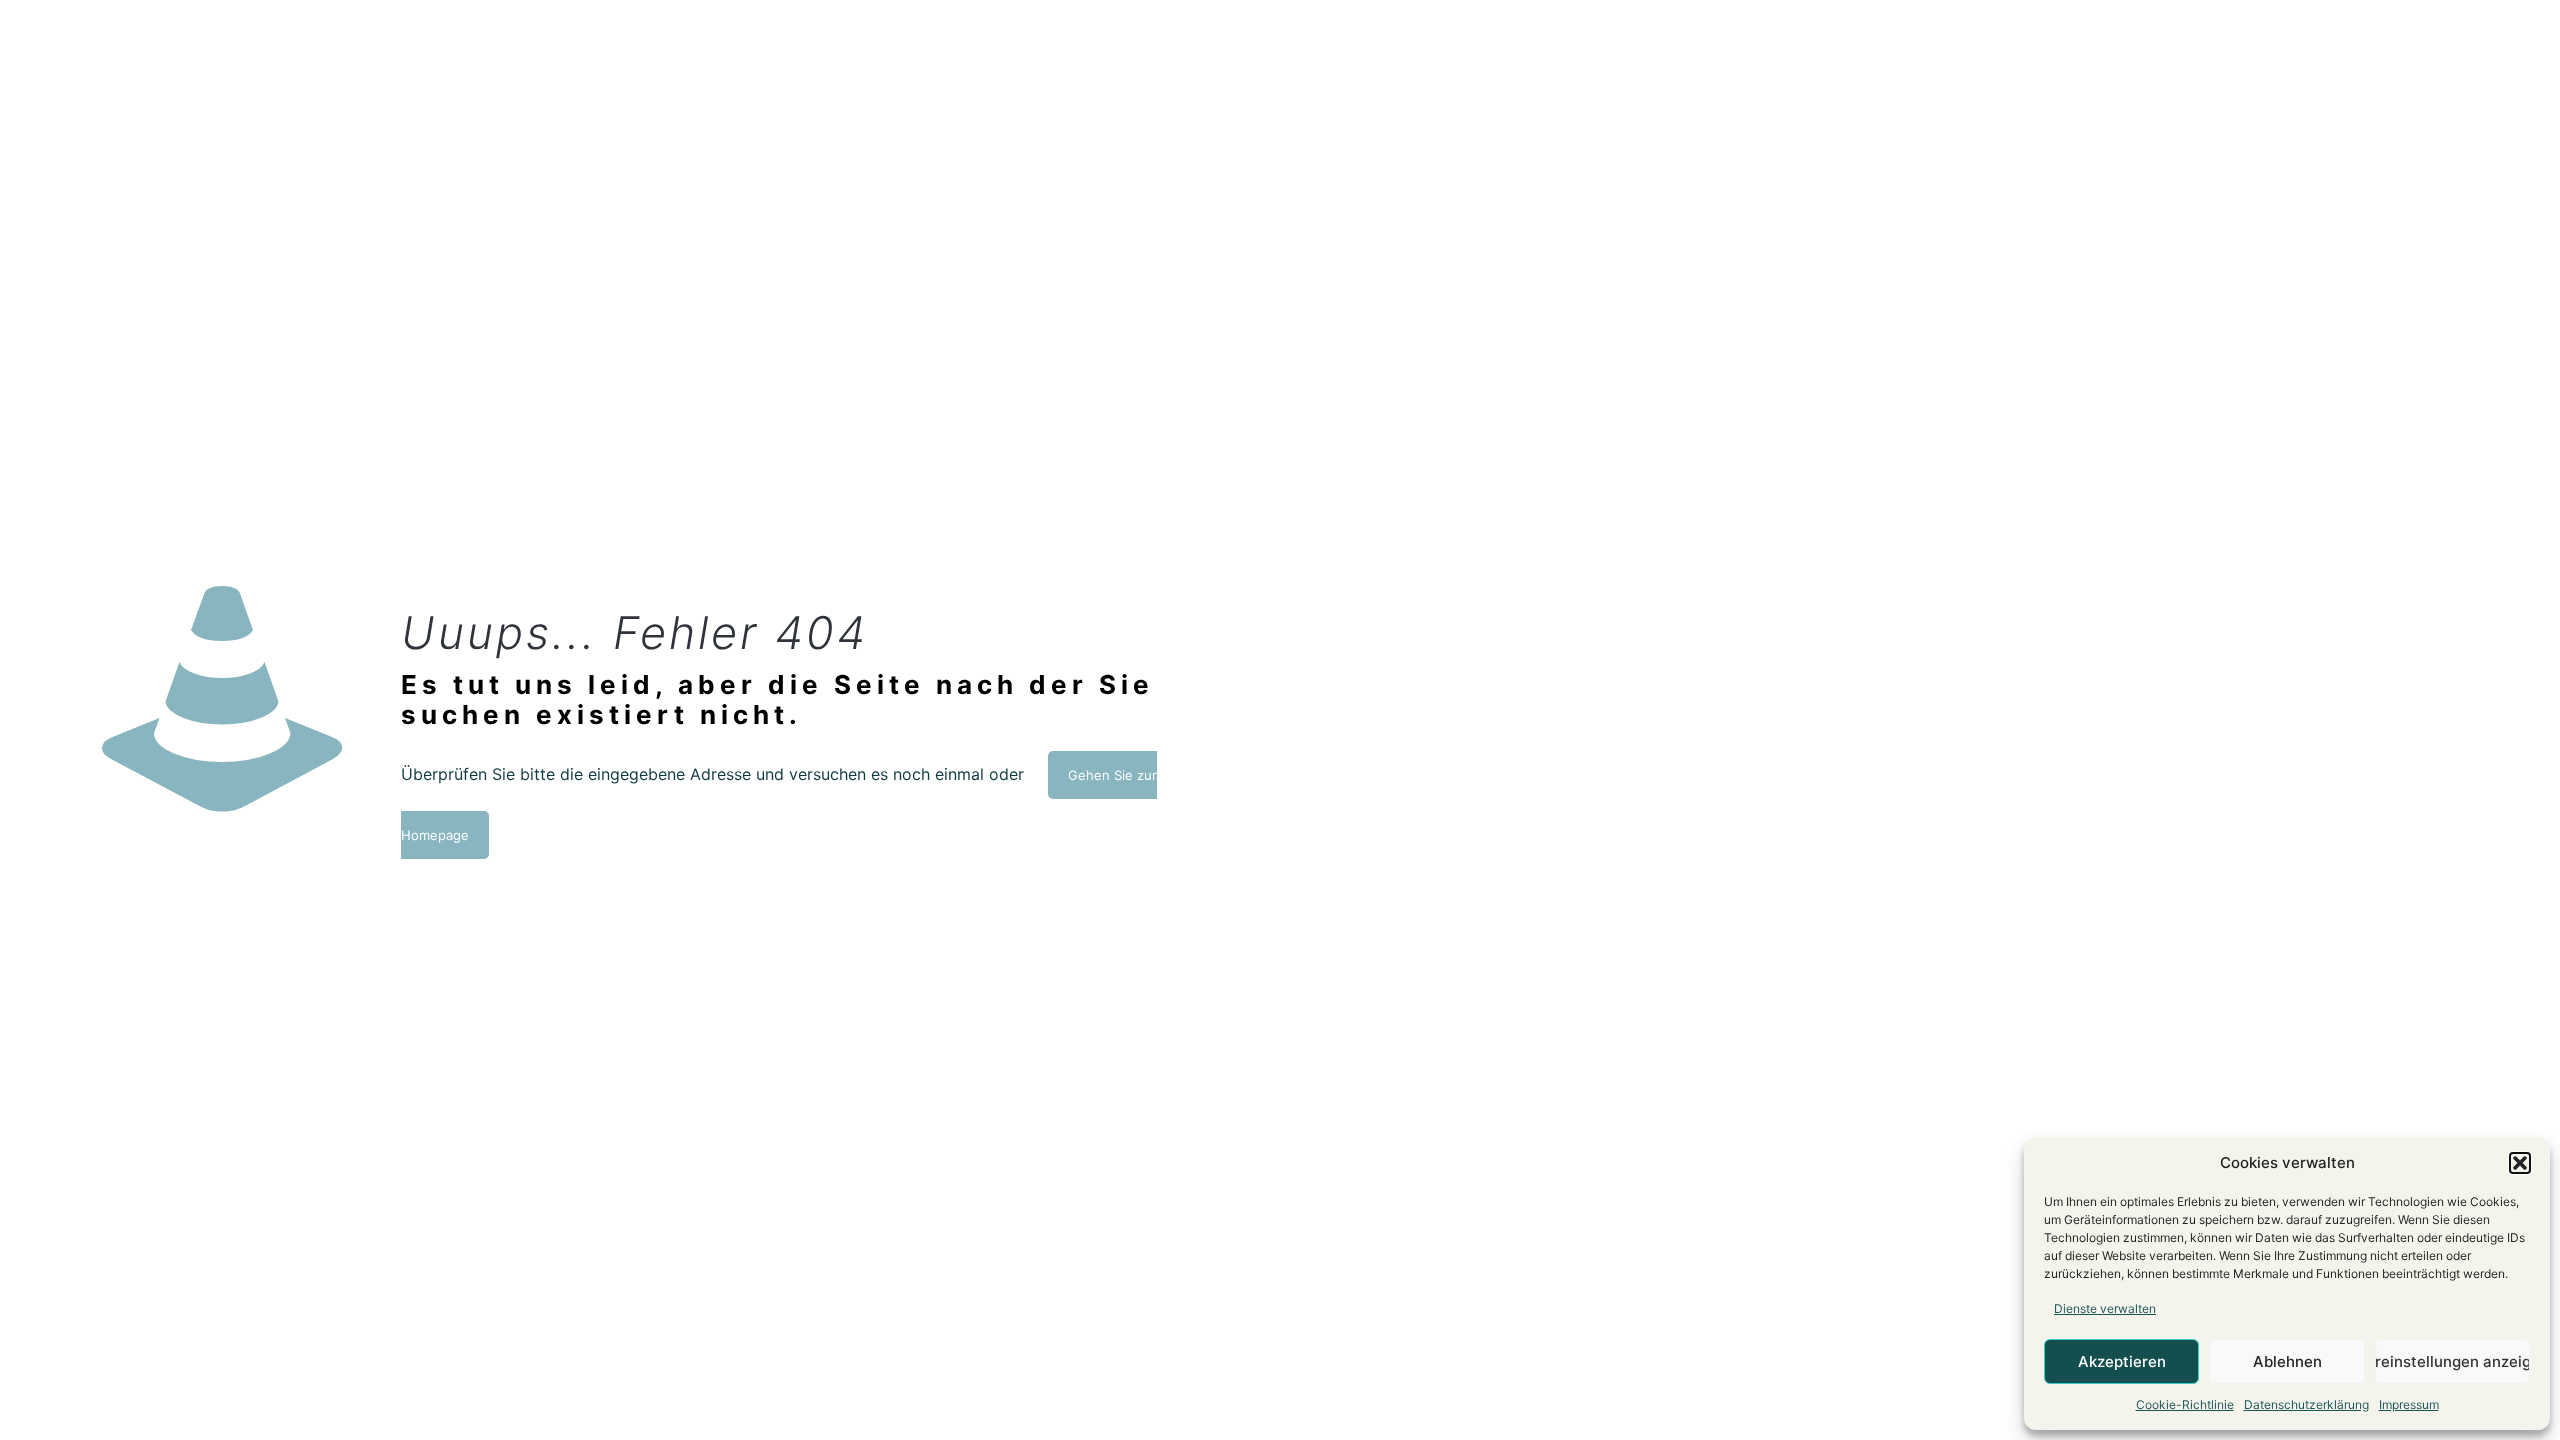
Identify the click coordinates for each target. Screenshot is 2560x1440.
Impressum (2409, 1404)
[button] (2520, 1163)
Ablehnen (2287, 1361)
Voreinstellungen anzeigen (2452, 1361)
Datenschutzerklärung (2306, 1404)
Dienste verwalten (2105, 1308)
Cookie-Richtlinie (2185, 1404)
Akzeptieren (2122, 1361)
